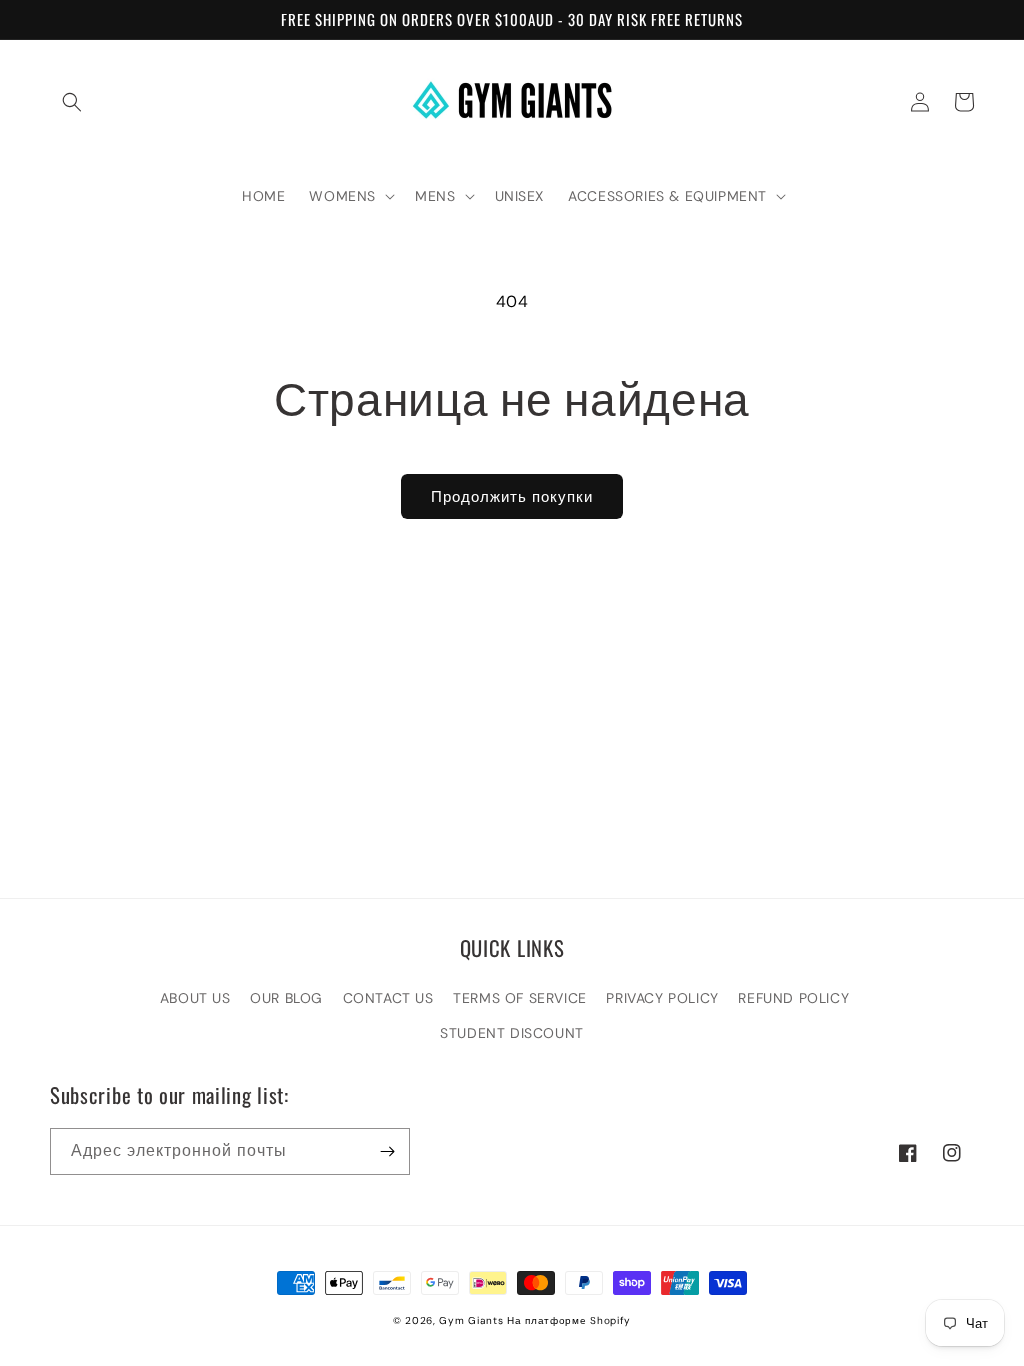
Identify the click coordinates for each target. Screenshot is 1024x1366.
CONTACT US (388, 998)
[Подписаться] (387, 1151)
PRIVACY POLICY (662, 998)
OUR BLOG (286, 998)
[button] (72, 102)
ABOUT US (195, 998)
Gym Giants (471, 1320)
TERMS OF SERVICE (520, 998)
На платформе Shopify (569, 1320)
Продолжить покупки (512, 497)
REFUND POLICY (793, 998)
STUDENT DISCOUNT (512, 1033)
